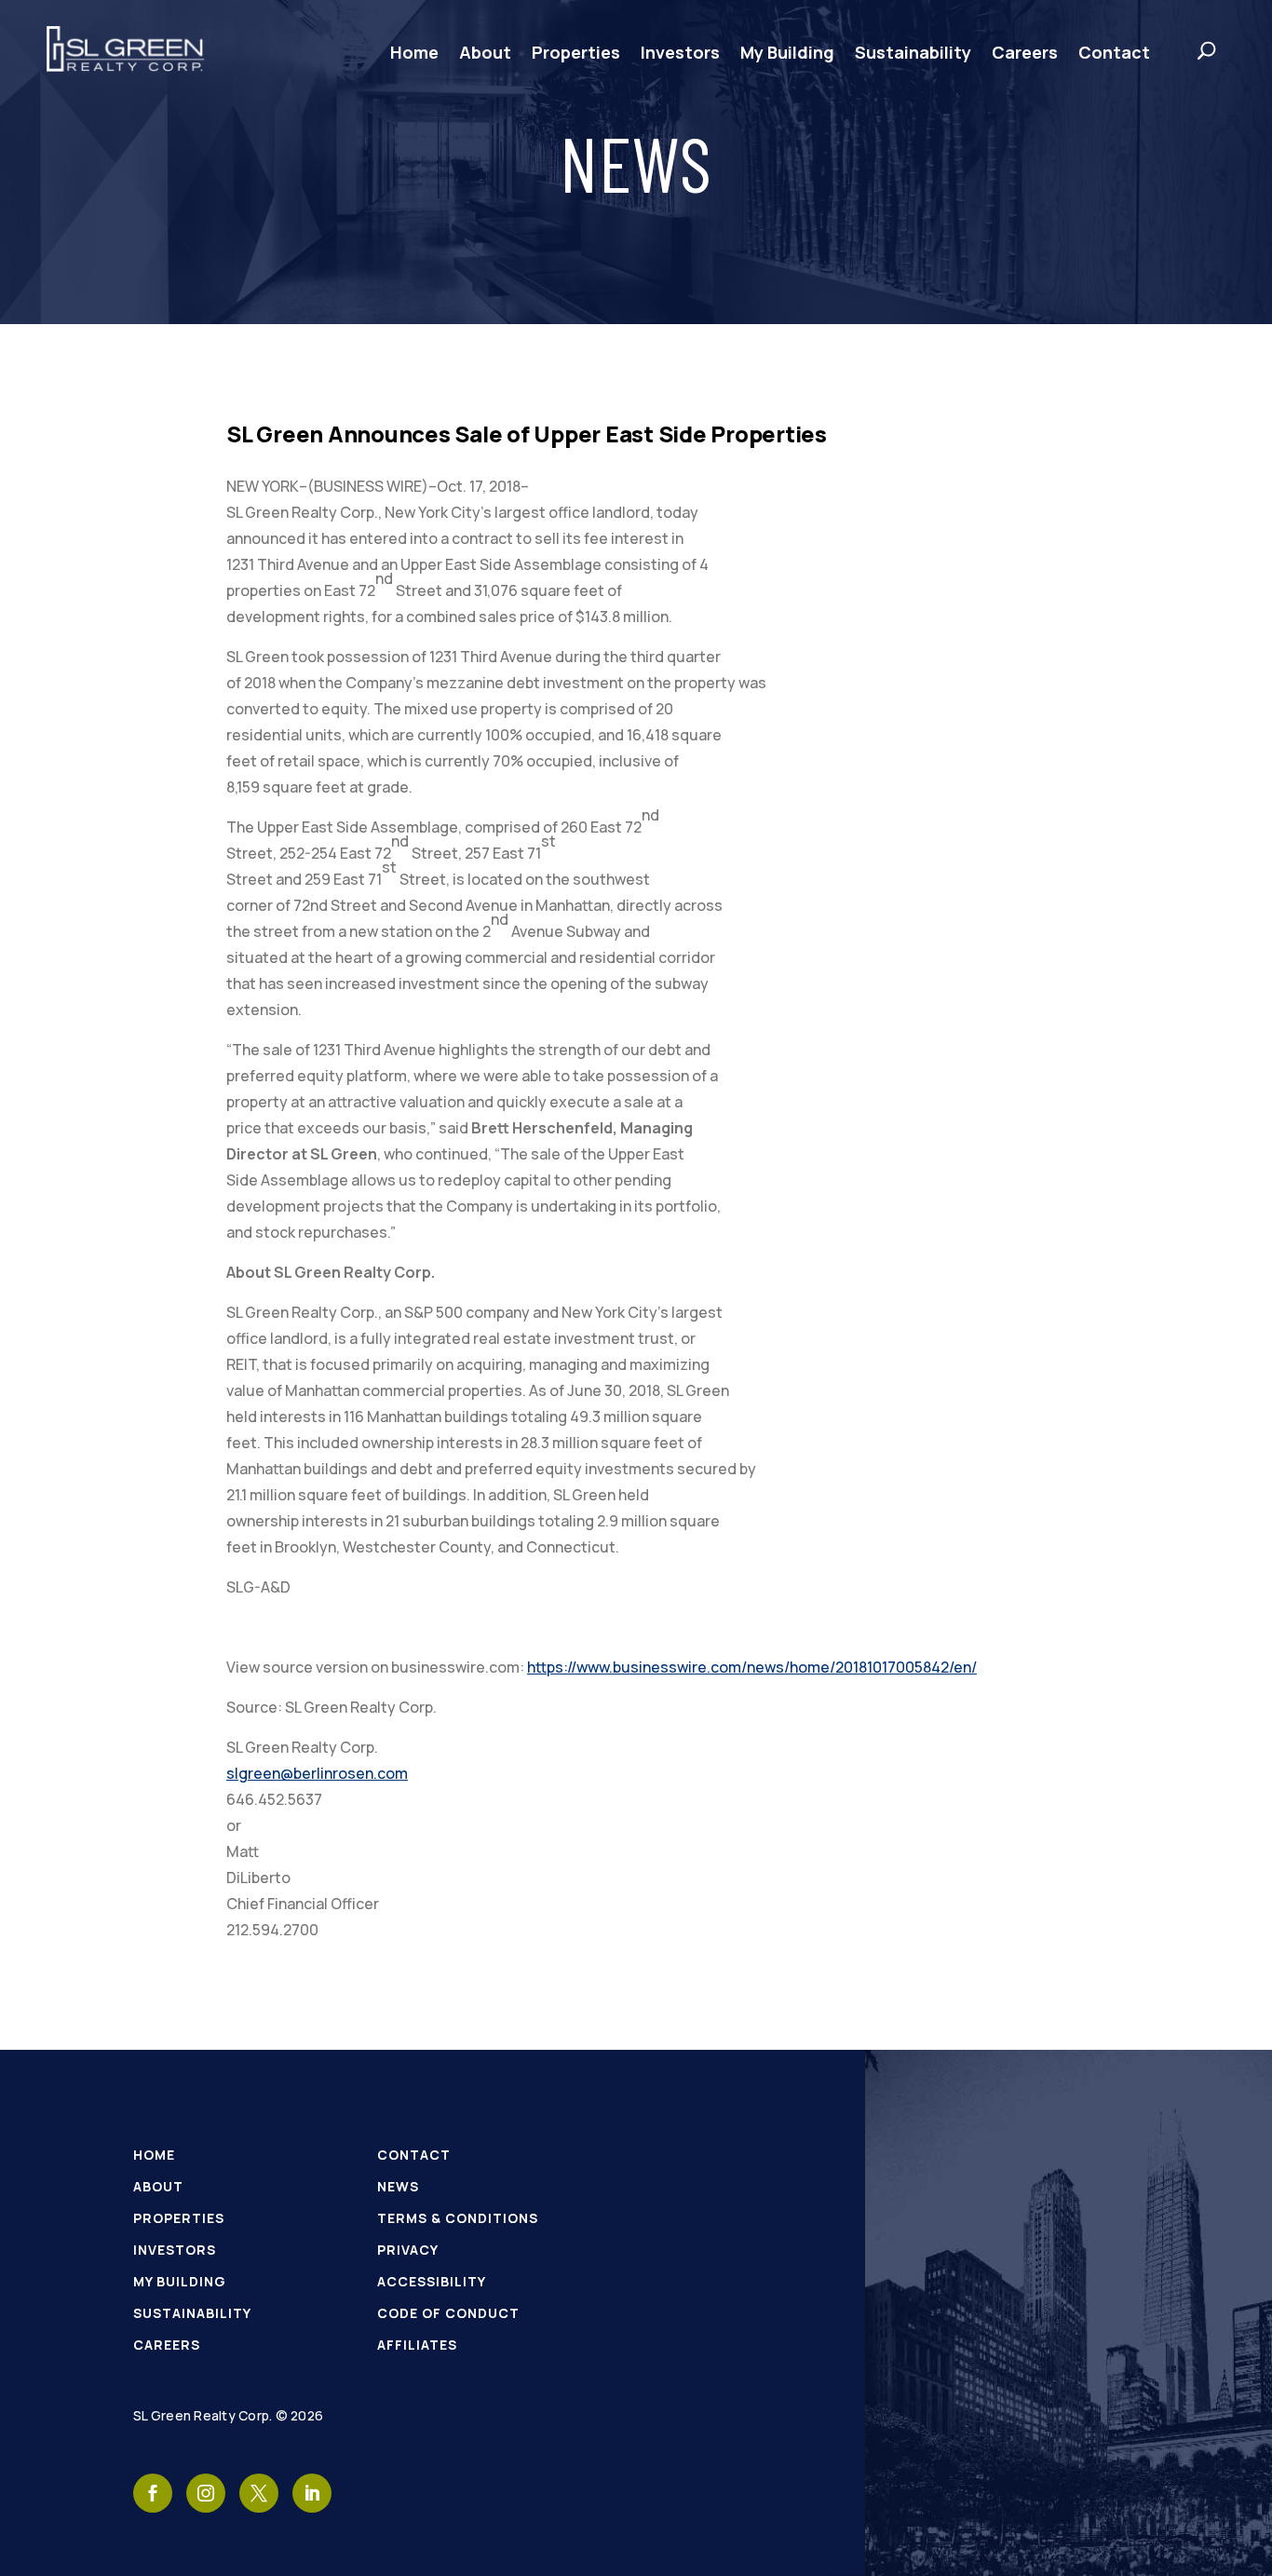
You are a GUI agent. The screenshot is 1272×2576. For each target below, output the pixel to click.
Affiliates (417, 2345)
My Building (787, 52)
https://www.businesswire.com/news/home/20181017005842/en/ (752, 1667)
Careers (1025, 52)
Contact (1114, 52)
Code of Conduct (448, 2313)
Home (414, 52)
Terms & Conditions (458, 2218)
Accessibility (432, 2281)
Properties (576, 52)
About (485, 52)
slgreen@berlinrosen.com (317, 1773)
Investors (680, 52)
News (398, 2186)
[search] (1188, 50)
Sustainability (913, 52)
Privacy (408, 2250)
